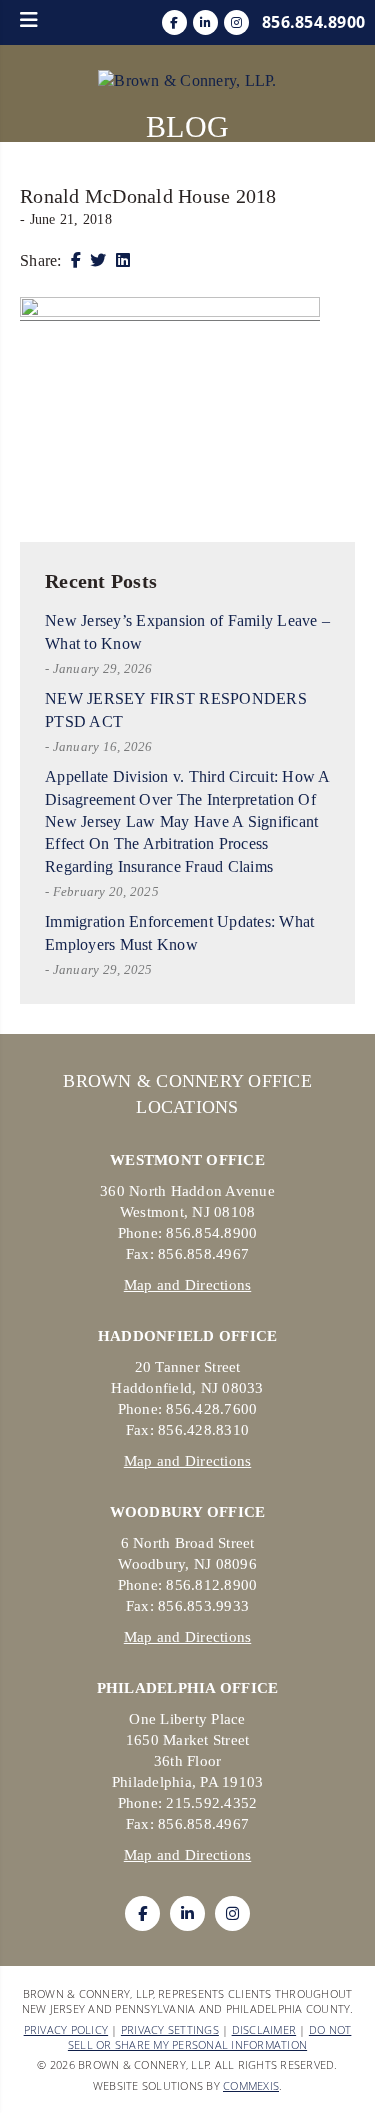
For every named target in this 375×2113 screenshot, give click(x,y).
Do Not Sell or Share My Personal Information (210, 2037)
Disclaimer (264, 2029)
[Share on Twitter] (98, 260)
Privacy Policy (66, 2029)
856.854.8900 (313, 22)
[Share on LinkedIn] (123, 260)
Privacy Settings (170, 2029)
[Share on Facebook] (76, 260)
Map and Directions (188, 1285)
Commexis (251, 2085)
